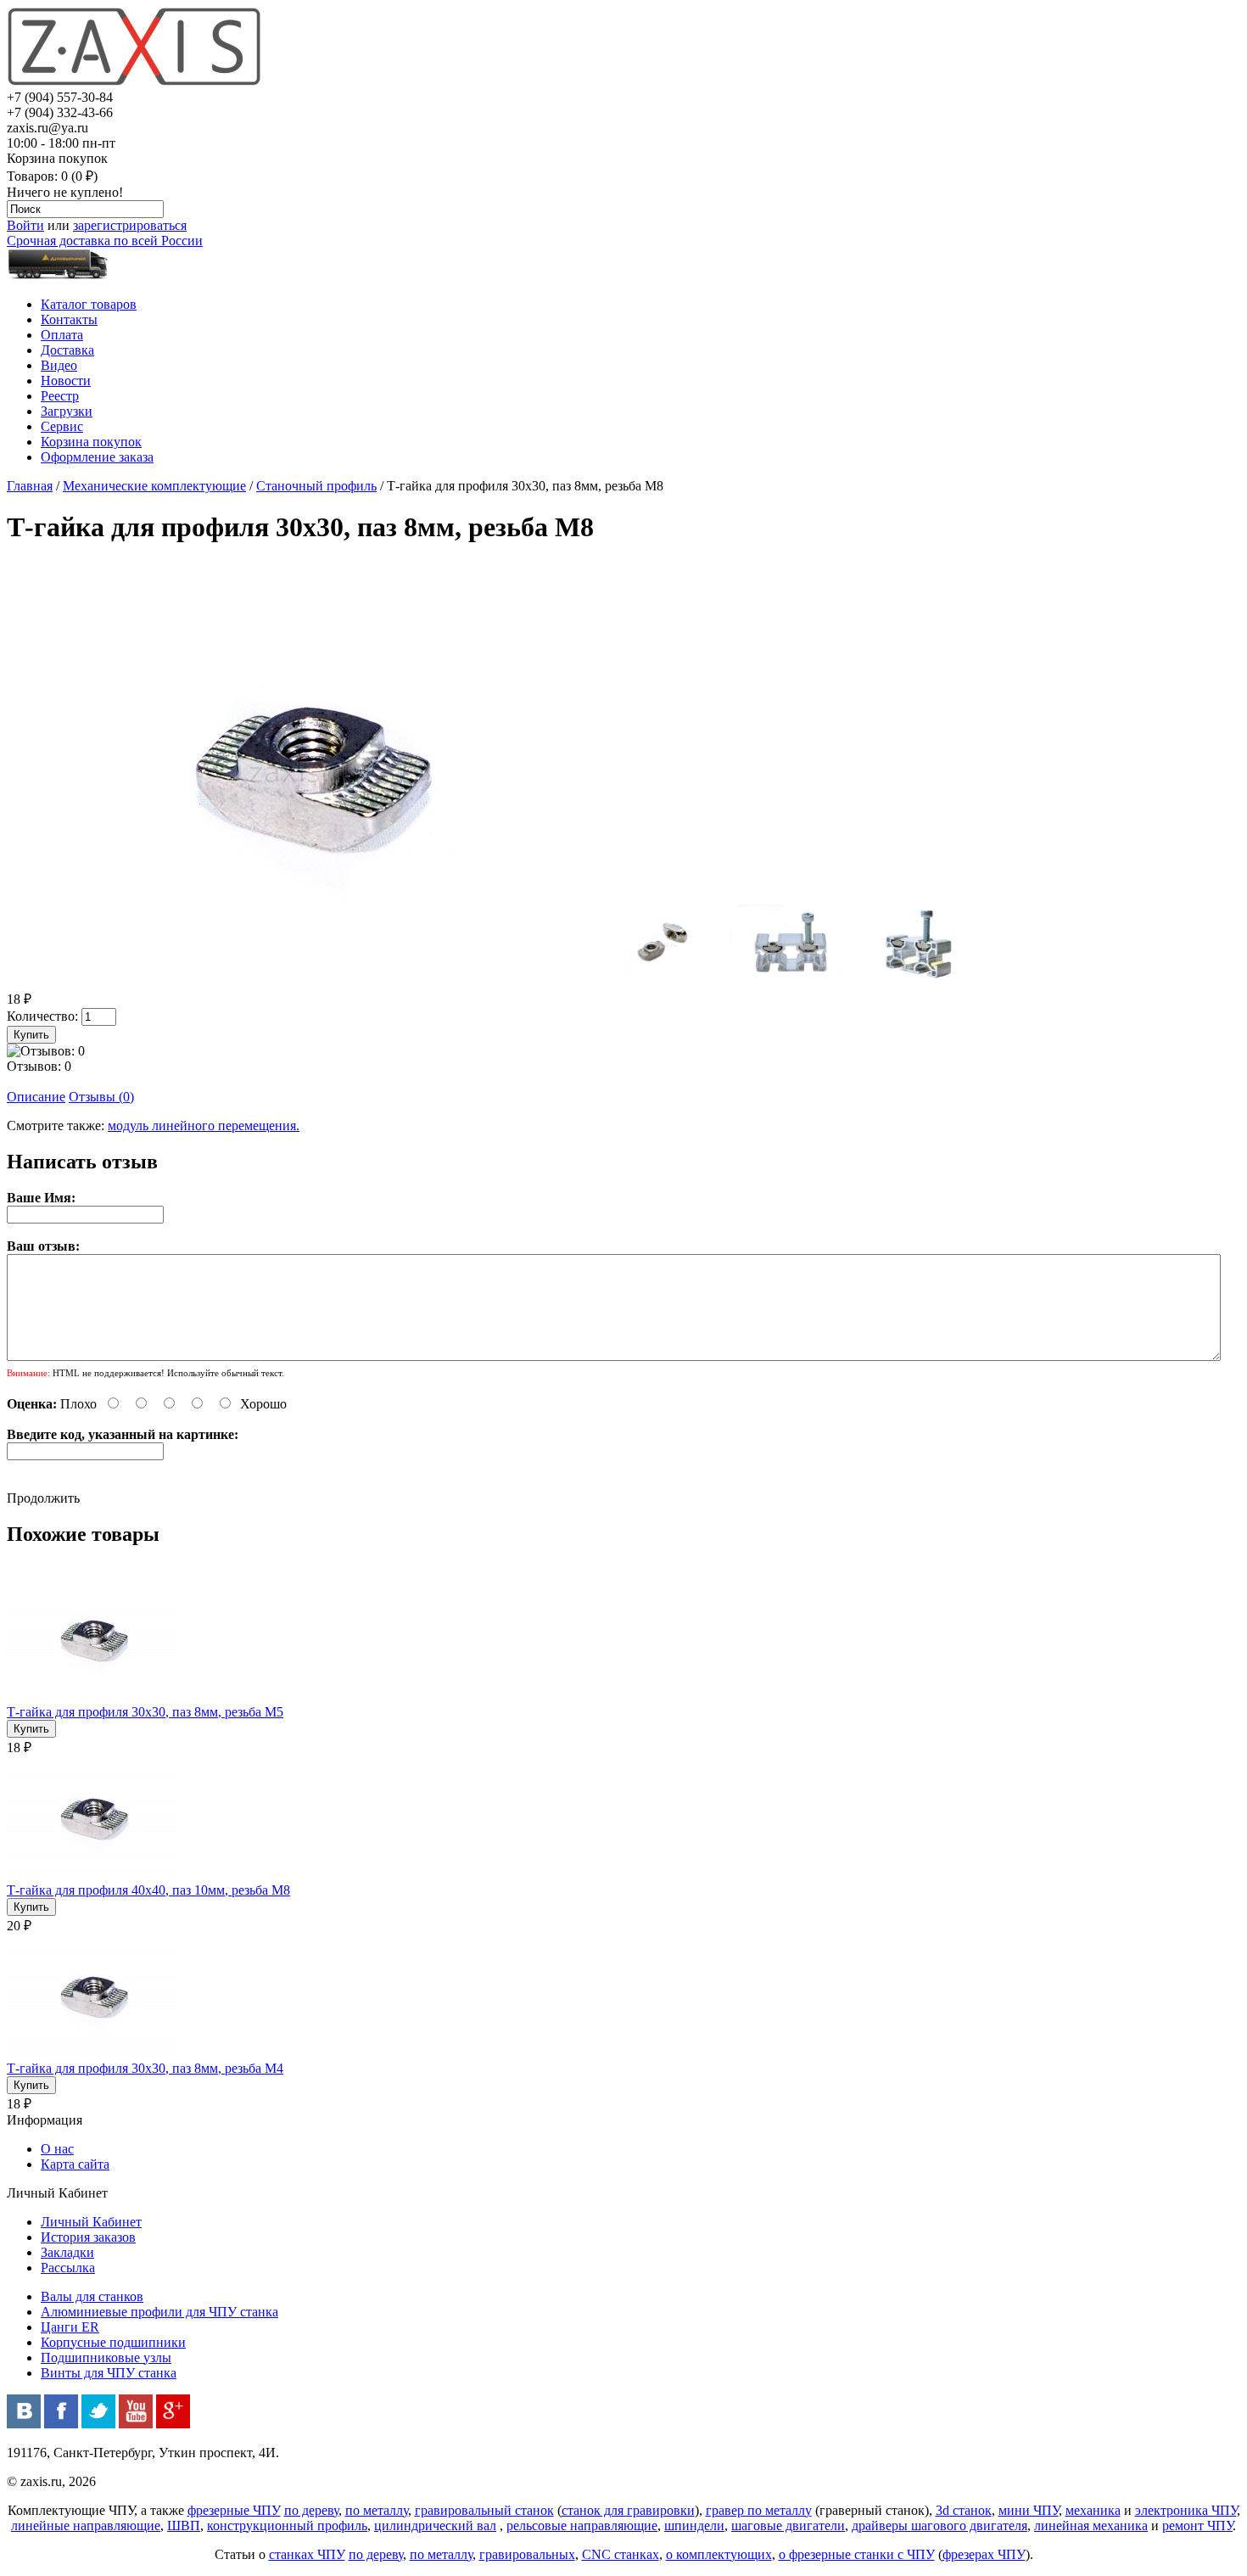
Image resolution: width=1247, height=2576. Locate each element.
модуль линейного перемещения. (204, 1126)
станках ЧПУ (307, 2554)
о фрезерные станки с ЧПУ (857, 2554)
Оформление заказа (97, 457)
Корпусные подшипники (113, 2342)
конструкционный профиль (287, 2526)
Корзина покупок (91, 442)
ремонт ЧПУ (1197, 2526)
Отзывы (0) (101, 1097)
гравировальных (527, 2554)
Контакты (69, 319)
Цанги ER (70, 2327)
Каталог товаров (89, 304)
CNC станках (621, 2554)
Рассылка (68, 2268)
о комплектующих (719, 2554)
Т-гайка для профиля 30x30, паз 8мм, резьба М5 (145, 1712)
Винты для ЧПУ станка (109, 2373)
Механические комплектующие (154, 486)
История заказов (88, 2237)
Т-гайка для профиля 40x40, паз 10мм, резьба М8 (148, 1890)
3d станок (964, 2510)
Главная (30, 486)
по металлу (377, 2510)
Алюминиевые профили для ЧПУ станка (159, 2312)
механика (1093, 2510)
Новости (66, 381)
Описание (36, 1097)
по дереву (311, 2510)
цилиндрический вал (435, 2526)
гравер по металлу (759, 2510)
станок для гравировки (628, 2510)
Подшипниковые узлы (106, 2358)
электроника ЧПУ (1186, 2510)
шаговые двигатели (788, 2526)
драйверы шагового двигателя (939, 2526)
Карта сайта (75, 2164)
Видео (59, 365)
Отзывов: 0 (39, 1066)
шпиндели (694, 2526)
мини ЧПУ (1029, 2510)
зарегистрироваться (130, 225)
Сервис (62, 426)
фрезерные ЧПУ (234, 2510)
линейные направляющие (86, 2526)
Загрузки (67, 411)
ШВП (184, 2526)
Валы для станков (92, 2296)
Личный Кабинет (91, 2222)
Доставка (67, 350)
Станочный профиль (316, 486)
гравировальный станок (484, 2510)
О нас (57, 2149)
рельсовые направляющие (582, 2526)
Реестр (60, 396)
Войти (25, 225)
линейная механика (1091, 2526)
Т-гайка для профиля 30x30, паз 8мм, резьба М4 (145, 2068)
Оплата (62, 335)
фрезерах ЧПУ (984, 2554)
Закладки (67, 2252)
